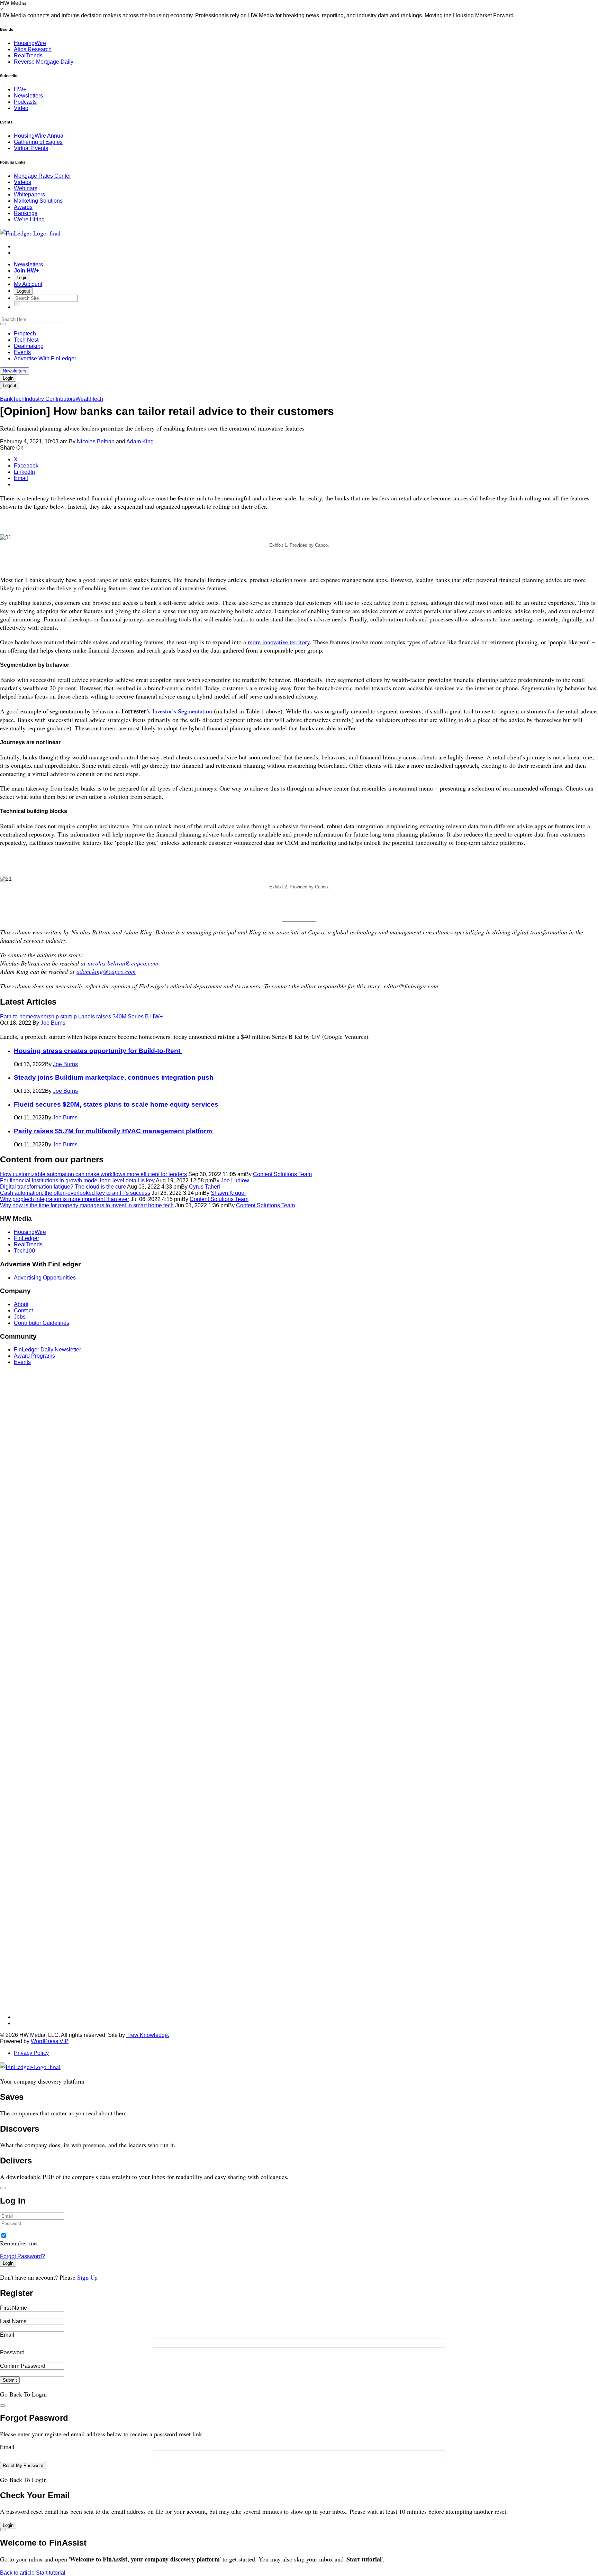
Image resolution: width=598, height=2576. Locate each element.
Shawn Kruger (228, 1193)
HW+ (20, 89)
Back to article (17, 2573)
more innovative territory (279, 642)
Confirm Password (23, 2366)
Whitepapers (29, 195)
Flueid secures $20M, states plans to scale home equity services (117, 1104)
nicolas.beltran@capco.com (123, 963)
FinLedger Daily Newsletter (47, 1350)
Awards (23, 207)
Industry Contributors (50, 399)
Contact (23, 1310)
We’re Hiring (29, 219)
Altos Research (33, 49)
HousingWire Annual (39, 136)
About (21, 1304)
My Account (28, 284)
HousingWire (30, 43)
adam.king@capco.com (106, 971)
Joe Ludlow (235, 1180)
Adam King (140, 441)
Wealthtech (89, 399)
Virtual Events (31, 148)
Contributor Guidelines (42, 1323)
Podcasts (25, 102)
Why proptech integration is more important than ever (65, 1199)
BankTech (12, 399)
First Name (13, 2308)
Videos (22, 182)
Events (22, 352)
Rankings (26, 213)
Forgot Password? (22, 2256)
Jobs (20, 1317)
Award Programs (34, 1356)
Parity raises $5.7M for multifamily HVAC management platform (114, 1131)
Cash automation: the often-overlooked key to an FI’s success (75, 1193)
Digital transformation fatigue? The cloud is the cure (63, 1187)
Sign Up (87, 2277)
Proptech (25, 334)
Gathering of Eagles (38, 142)
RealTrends (28, 56)
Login (22, 278)
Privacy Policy (31, 2053)
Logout (23, 291)
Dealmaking (29, 346)
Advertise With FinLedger (45, 358)
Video (21, 108)
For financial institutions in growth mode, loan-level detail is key (77, 1180)
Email (7, 2335)
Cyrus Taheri (205, 1187)
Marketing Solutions (38, 201)
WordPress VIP (50, 2041)
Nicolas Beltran (96, 441)
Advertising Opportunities (45, 1278)
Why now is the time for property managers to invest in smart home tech (87, 1205)
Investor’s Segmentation (182, 711)
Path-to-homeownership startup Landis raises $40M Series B (81, 1017)
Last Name (13, 2321)
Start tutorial (51, 2573)
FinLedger (26, 1238)
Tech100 (24, 1251)
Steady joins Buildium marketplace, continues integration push (115, 1077)
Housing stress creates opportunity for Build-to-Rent (98, 1051)
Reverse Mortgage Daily (44, 62)
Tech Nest (26, 340)
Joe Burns (53, 1023)
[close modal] (3, 2188)
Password (12, 2352)
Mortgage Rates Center (42, 176)
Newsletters (28, 96)
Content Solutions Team (282, 1174)
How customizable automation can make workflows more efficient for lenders (93, 1174)
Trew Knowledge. (148, 2035)
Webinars (26, 188)
